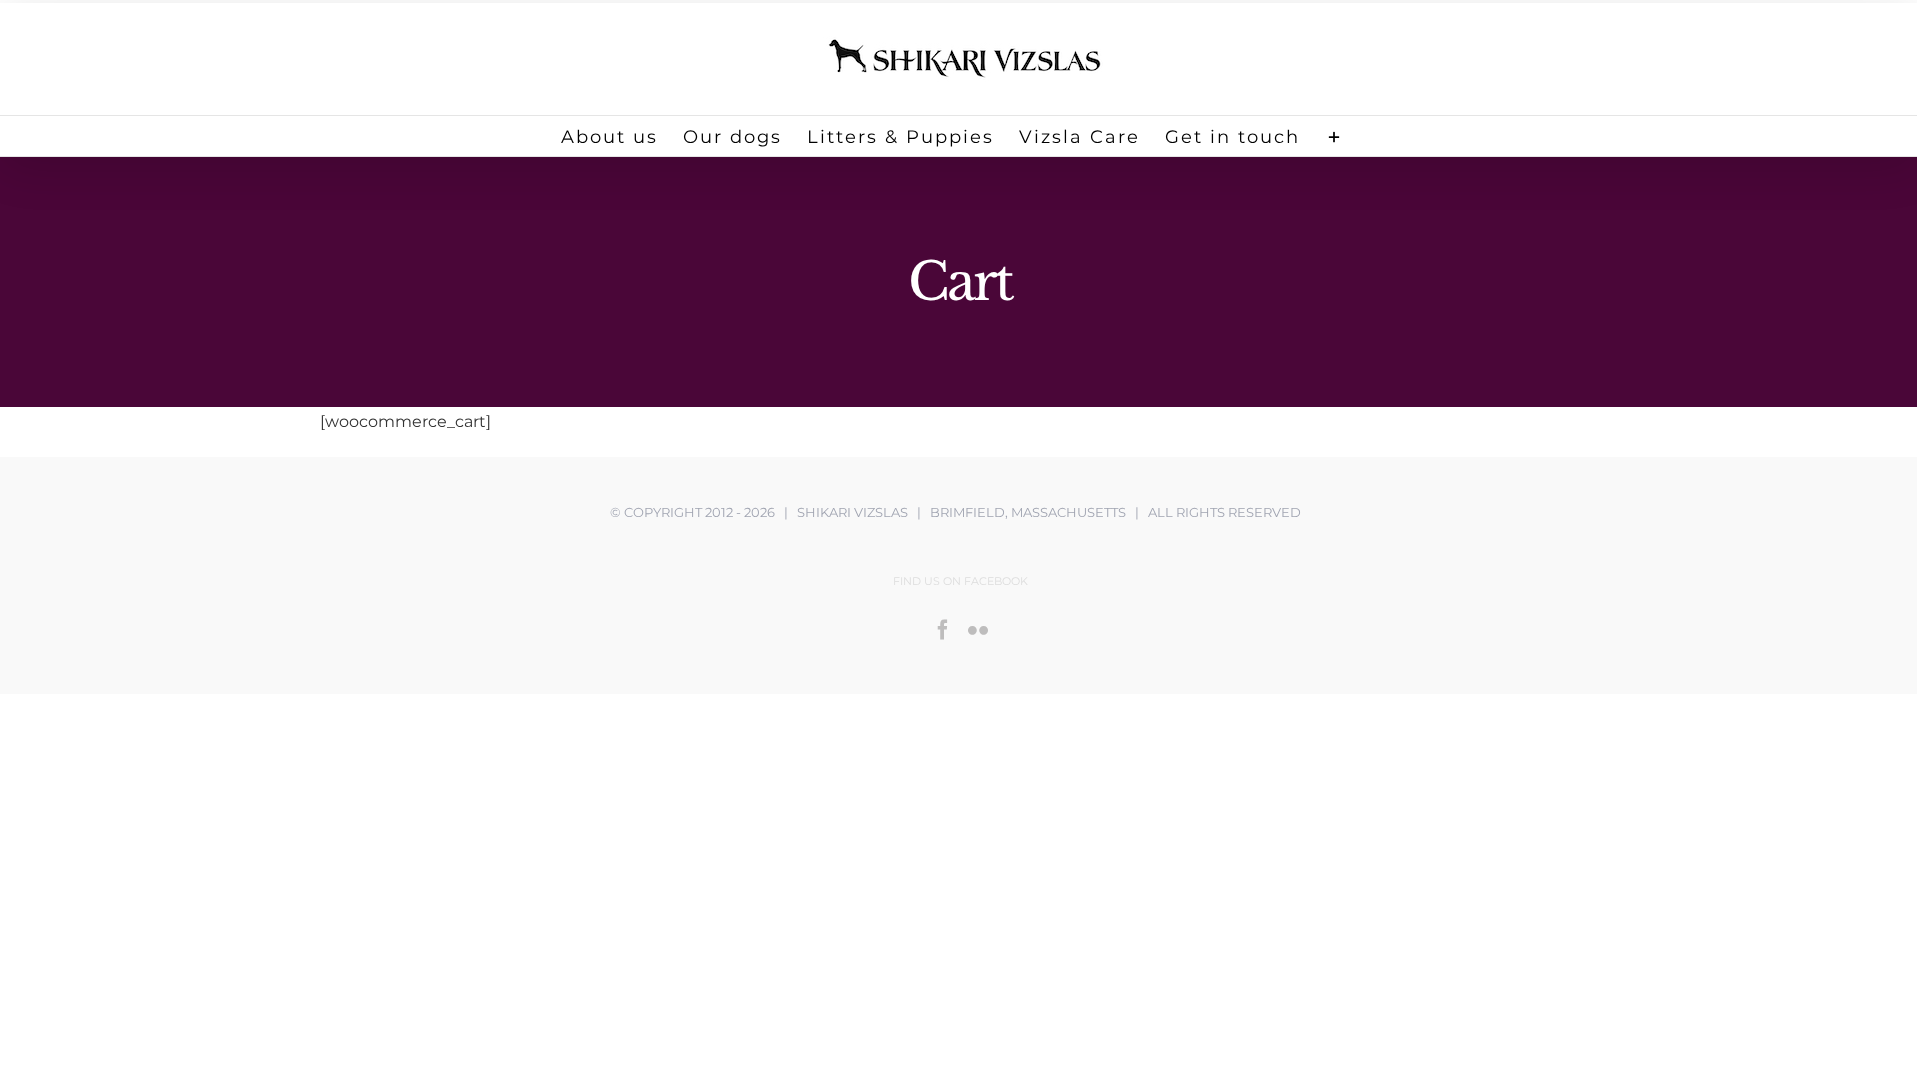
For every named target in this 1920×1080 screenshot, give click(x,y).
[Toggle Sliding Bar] (1335, 136)
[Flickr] (978, 630)
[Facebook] (943, 630)
